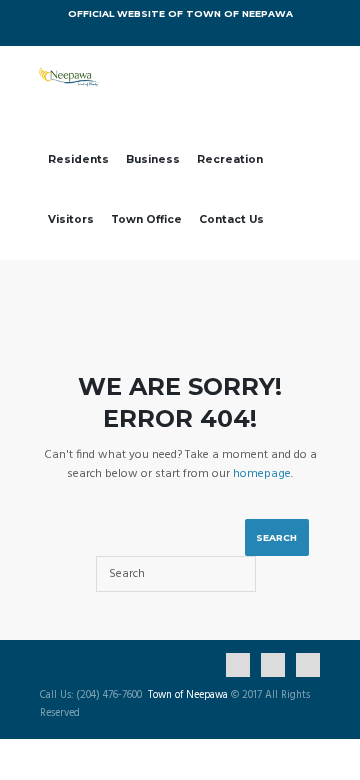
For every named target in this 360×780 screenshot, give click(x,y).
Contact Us (231, 219)
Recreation (230, 159)
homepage (262, 474)
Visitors (71, 219)
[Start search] (277, 537)
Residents (78, 159)
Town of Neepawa (188, 696)
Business (153, 159)
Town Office (146, 219)
